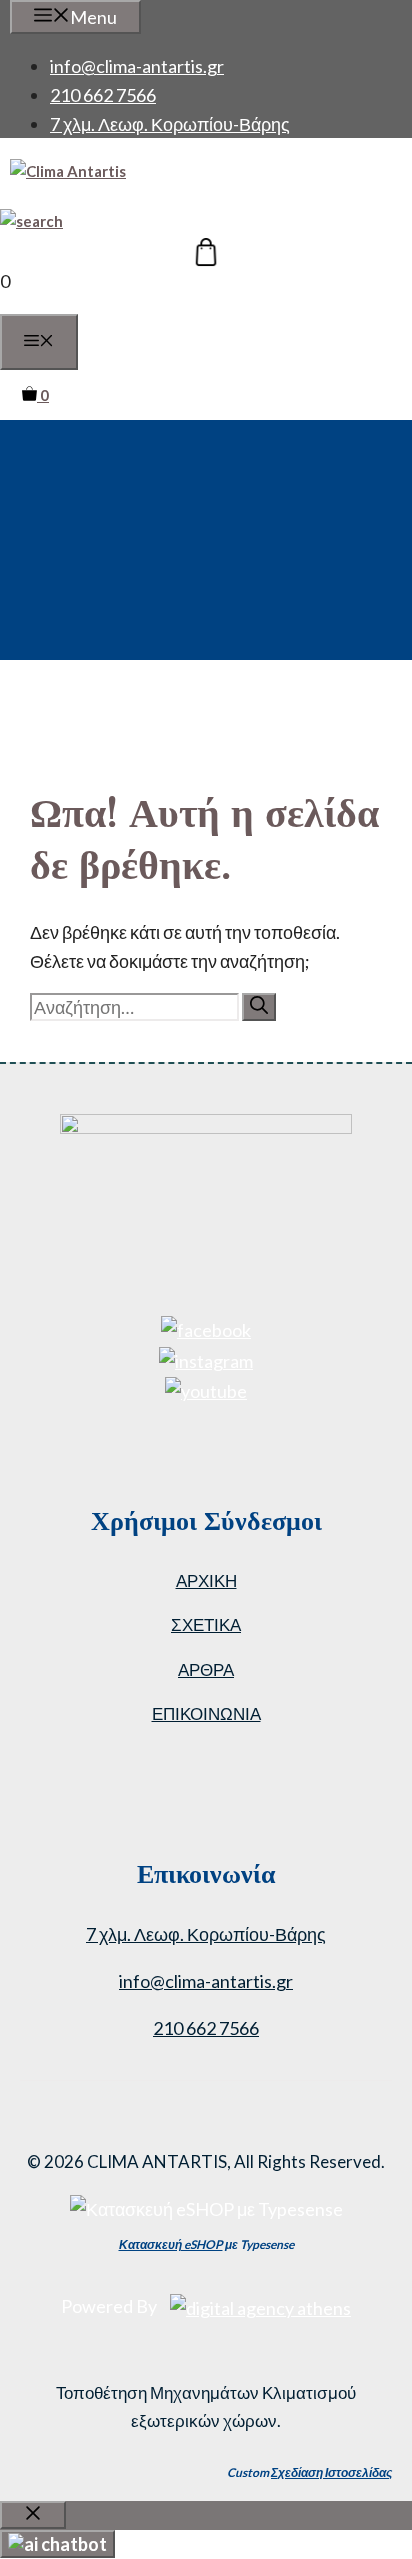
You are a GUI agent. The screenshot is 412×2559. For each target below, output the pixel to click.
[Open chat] (57, 2544)
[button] (31, 221)
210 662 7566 (103, 95)
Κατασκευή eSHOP (171, 2244)
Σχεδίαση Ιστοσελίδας (331, 2472)
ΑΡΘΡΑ (206, 1669)
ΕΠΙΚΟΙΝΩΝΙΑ (206, 1713)
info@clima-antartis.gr (137, 66)
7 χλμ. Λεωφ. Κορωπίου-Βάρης (170, 124)
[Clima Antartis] (68, 171)
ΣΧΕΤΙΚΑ (206, 1624)
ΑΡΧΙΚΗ (206, 1580)
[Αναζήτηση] (259, 1007)
